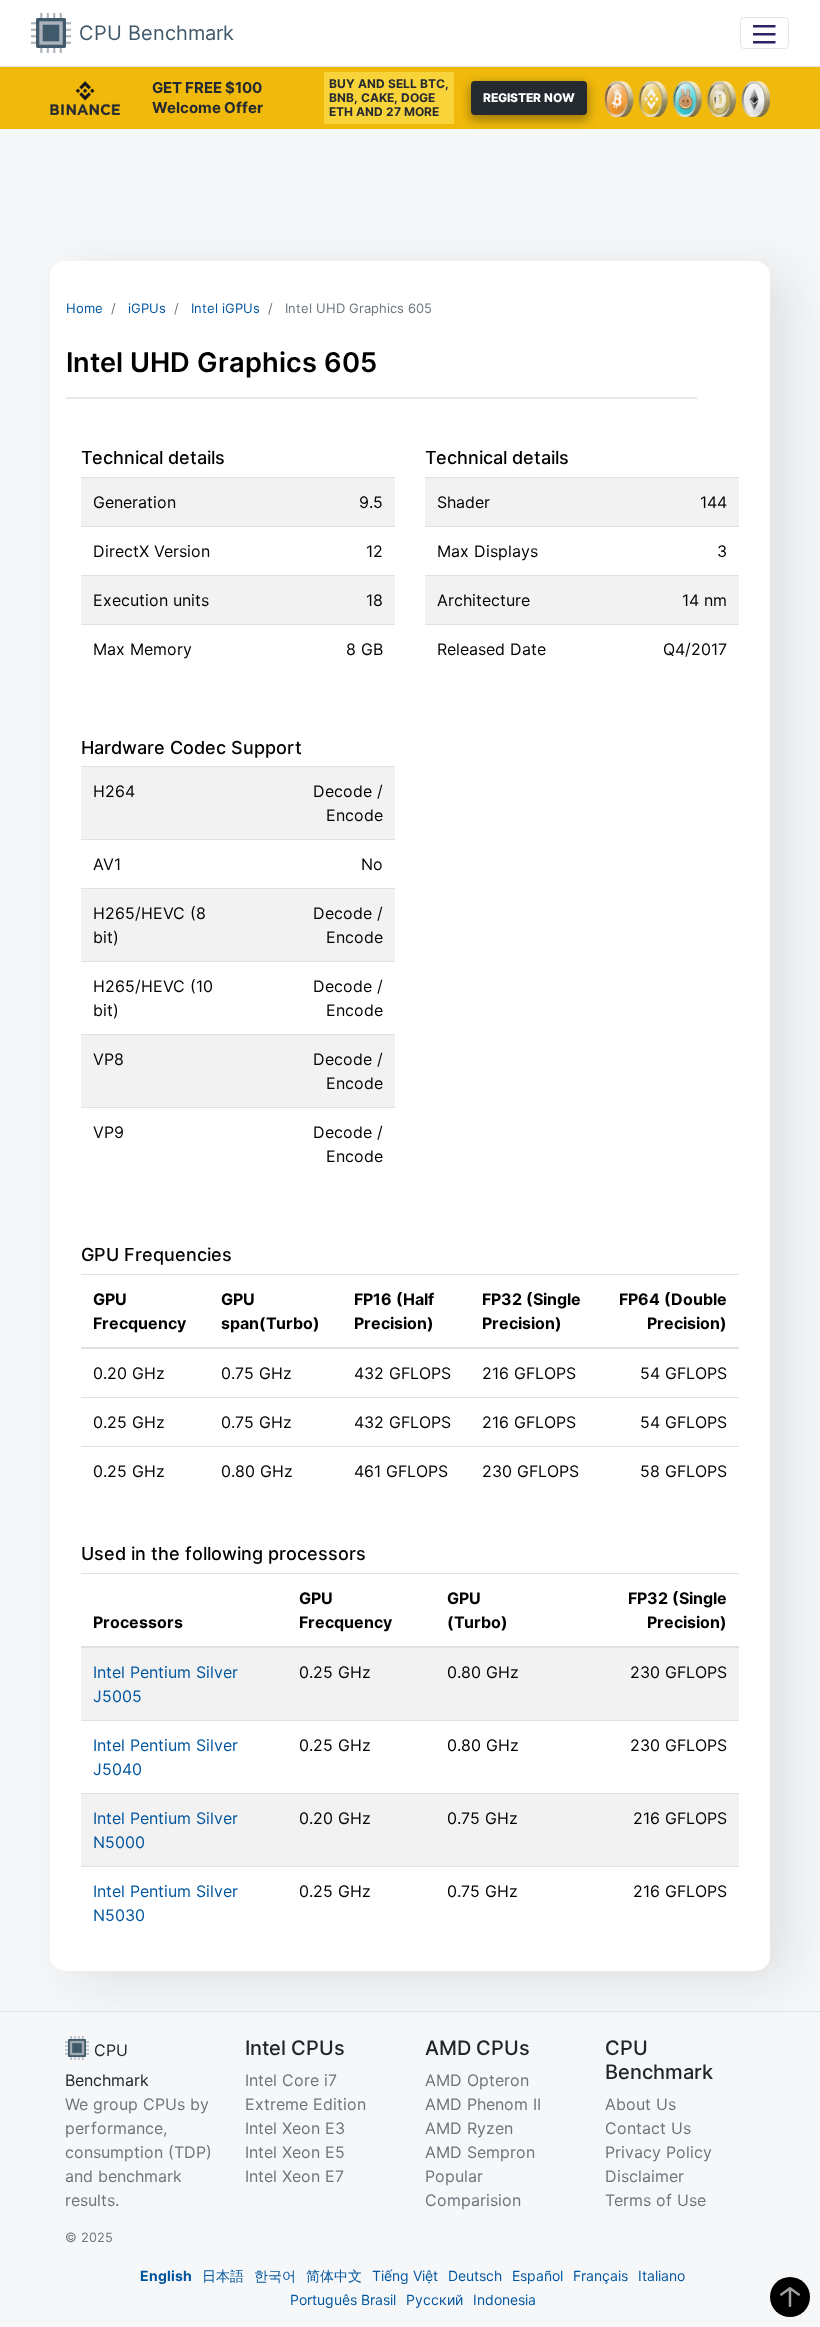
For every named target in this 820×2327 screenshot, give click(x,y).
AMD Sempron (480, 2152)
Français (600, 2275)
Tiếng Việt (405, 2275)
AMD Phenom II (483, 2104)
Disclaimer (644, 2176)
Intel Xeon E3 (295, 2128)
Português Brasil (343, 2299)
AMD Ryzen (469, 2128)
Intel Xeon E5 (295, 2152)
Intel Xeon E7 (294, 2176)
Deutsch (475, 2275)
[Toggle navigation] (764, 32)
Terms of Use (655, 2200)
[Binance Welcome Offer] (85, 96)
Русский (434, 2299)
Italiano (661, 2275)
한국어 (275, 2275)
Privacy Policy (658, 2152)
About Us (640, 2104)
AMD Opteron (477, 2080)
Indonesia (504, 2299)
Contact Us (648, 2128)
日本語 (223, 2275)
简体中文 (334, 2275)
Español (537, 2275)
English (166, 2275)
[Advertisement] (410, 195)
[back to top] (790, 2297)
